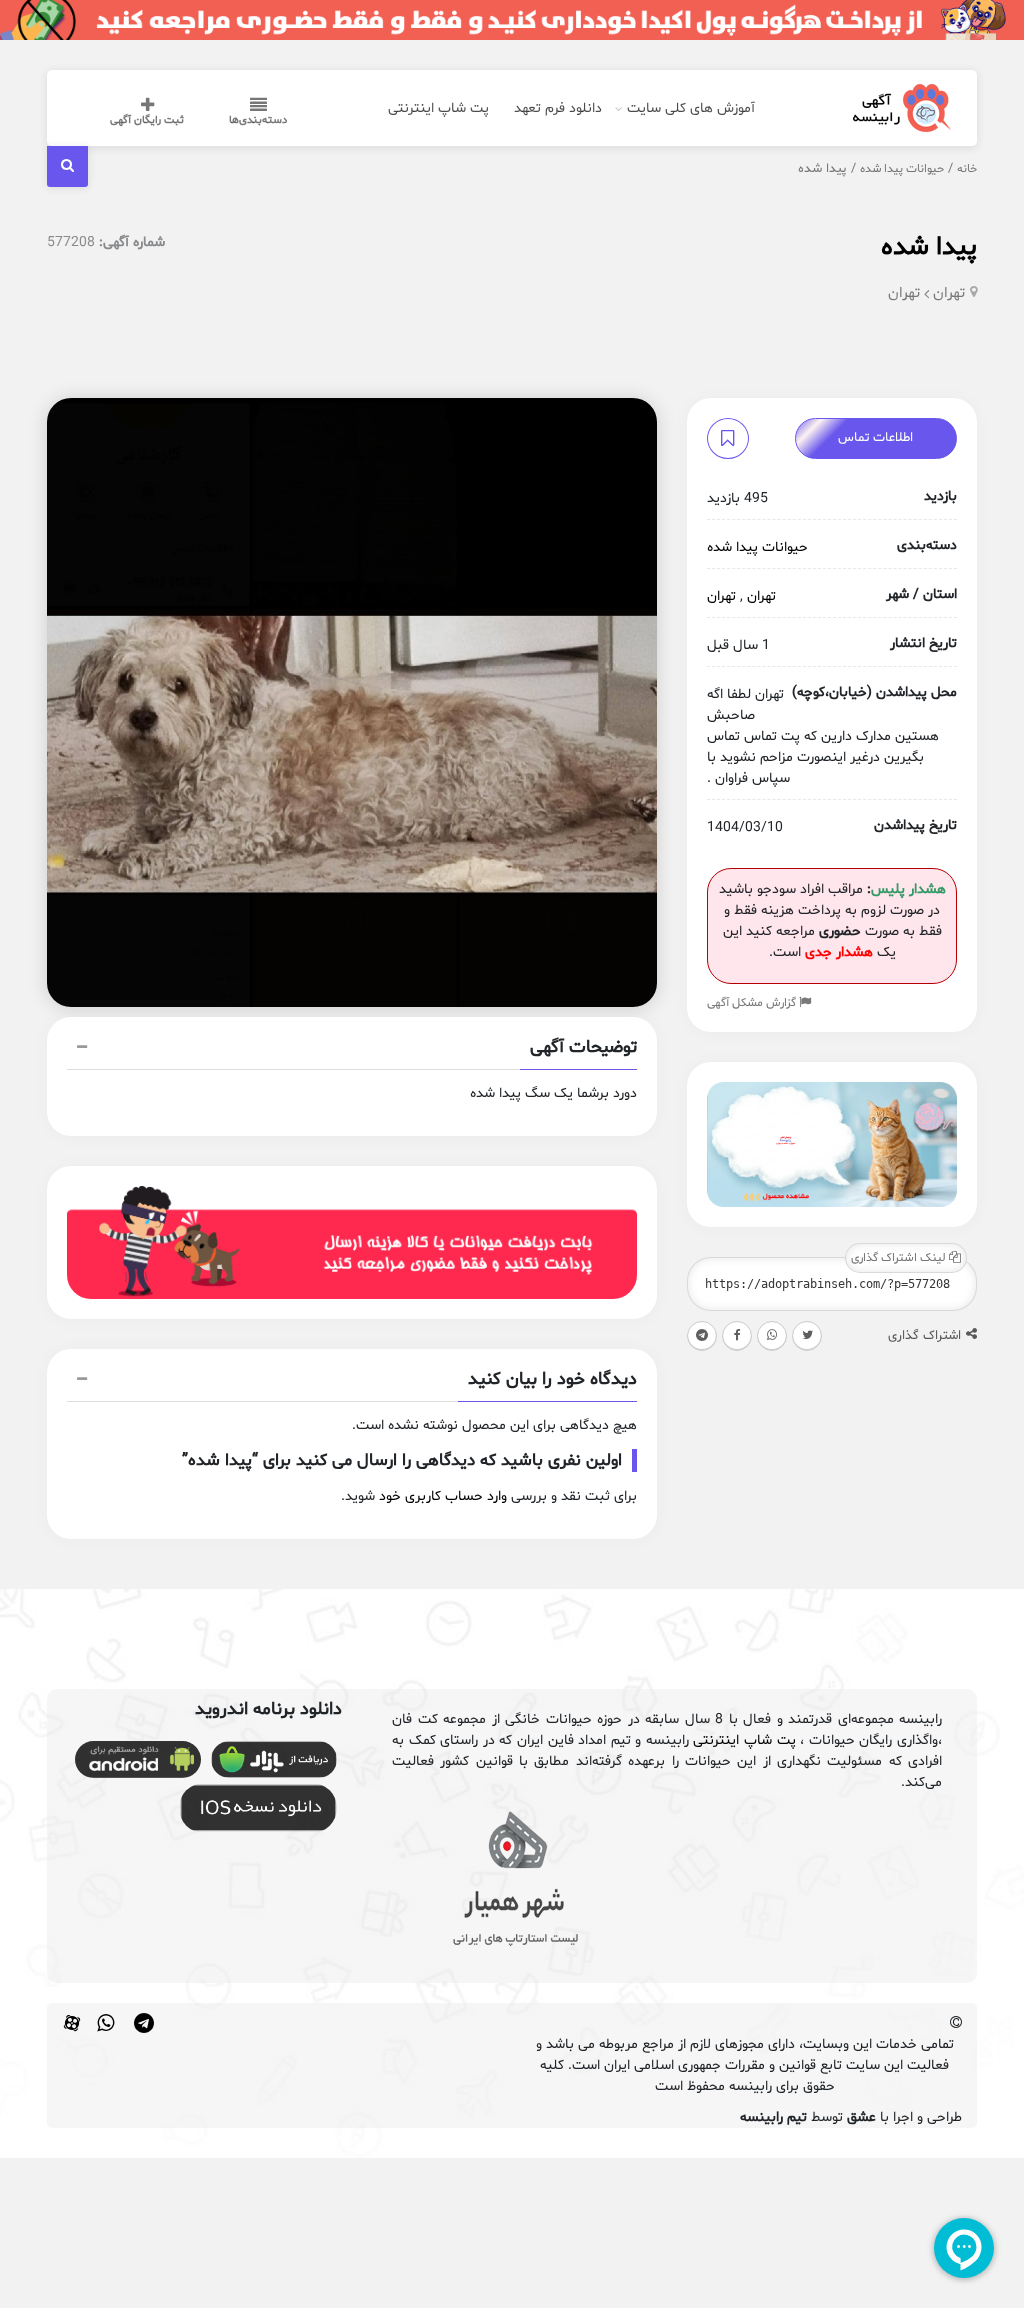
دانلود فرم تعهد (558, 108)
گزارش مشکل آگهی (753, 1003)
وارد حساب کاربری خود (443, 1496)
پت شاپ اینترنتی (438, 108)
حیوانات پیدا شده (902, 169)
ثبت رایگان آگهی (147, 120)
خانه (967, 169)
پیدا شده (929, 247)
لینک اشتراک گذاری (900, 1258)
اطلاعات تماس (875, 438)
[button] (352, 1050)
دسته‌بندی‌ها (258, 120)
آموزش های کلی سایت (691, 108)
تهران (949, 293)
